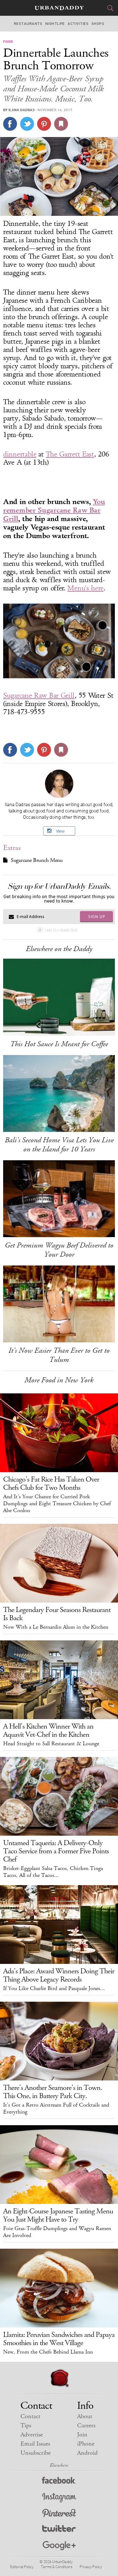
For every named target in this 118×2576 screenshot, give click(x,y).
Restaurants (28, 24)
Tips (26, 2426)
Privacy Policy (91, 2567)
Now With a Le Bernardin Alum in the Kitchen (56, 1627)
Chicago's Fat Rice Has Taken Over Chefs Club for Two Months (51, 1483)
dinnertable (20, 454)
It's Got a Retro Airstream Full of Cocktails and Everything (56, 2108)
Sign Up (97, 916)
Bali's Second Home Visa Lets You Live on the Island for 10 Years (59, 1145)
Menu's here (85, 588)
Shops (98, 24)
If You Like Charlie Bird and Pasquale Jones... (54, 1988)
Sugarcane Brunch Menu (37, 860)
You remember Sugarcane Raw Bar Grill (54, 510)
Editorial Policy (22, 2567)
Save (44, 124)
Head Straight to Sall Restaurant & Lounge (51, 1744)
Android (87, 2453)
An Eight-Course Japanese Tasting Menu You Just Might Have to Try (58, 2215)
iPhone (86, 2444)
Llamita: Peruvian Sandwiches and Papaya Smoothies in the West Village (59, 2339)
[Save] (61, 124)
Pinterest (59, 2514)
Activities (78, 24)
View (60, 831)
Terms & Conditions (56, 2567)
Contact (30, 2416)
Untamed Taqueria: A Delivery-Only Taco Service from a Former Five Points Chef (56, 1851)
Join (82, 2435)
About (85, 2416)
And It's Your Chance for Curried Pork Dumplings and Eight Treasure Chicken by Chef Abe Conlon (57, 1504)
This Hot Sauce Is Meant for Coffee (59, 1044)
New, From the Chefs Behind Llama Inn (48, 2352)
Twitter (59, 2530)
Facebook (59, 2482)
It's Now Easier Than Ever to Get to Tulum (59, 1355)
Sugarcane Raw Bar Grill (39, 696)
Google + (59, 2546)
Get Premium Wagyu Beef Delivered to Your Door (59, 1250)
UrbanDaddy (59, 8)
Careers (86, 2426)
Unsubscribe (36, 2453)
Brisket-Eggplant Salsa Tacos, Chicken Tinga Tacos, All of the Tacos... (53, 1872)
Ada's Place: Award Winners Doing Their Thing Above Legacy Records (59, 1975)
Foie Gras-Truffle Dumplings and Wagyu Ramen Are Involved (57, 2232)
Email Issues (35, 2444)
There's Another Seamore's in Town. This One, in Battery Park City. (53, 2092)
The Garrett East (70, 454)
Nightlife (55, 24)
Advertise (32, 2435)
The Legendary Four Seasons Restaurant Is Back (57, 1614)
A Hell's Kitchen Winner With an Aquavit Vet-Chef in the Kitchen (48, 1730)
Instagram (59, 2498)
